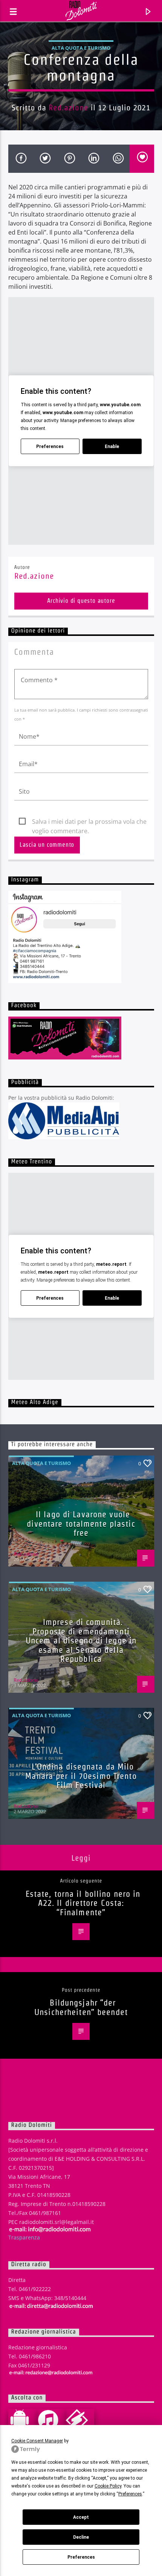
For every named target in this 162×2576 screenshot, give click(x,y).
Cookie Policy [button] (108, 2486)
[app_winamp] (80, 2420)
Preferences (81, 2557)
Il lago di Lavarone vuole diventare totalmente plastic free (81, 1523)
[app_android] (23, 2420)
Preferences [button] (130, 2494)
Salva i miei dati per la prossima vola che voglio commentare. (89, 822)
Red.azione (68, 107)
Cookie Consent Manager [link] (37, 2441)
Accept (81, 2517)
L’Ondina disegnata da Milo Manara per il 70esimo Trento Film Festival (81, 1776)
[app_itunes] (51, 2420)
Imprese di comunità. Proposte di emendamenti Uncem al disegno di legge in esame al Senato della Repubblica (81, 1640)
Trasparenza (24, 2237)
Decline (81, 2537)
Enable (112, 447)
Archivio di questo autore (81, 601)
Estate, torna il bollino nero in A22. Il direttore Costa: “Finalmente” (83, 1903)
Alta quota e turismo (81, 48)
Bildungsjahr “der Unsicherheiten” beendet (81, 2007)
